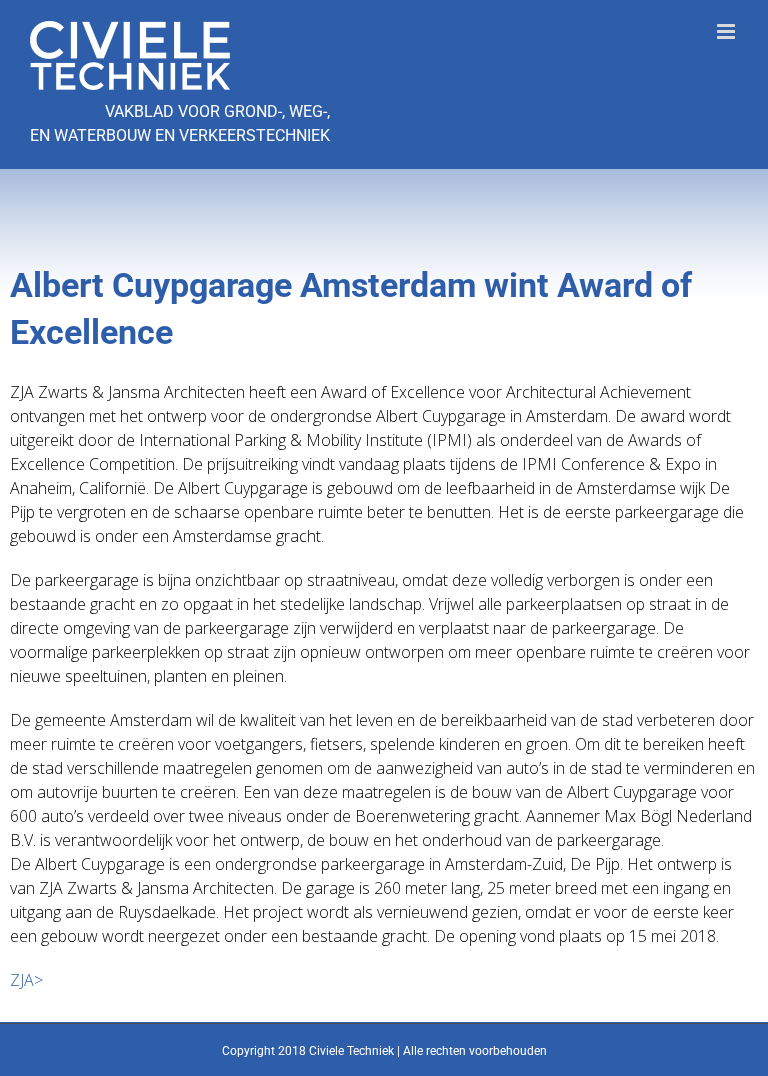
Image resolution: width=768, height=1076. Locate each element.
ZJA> (26, 980)
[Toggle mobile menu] (727, 31)
